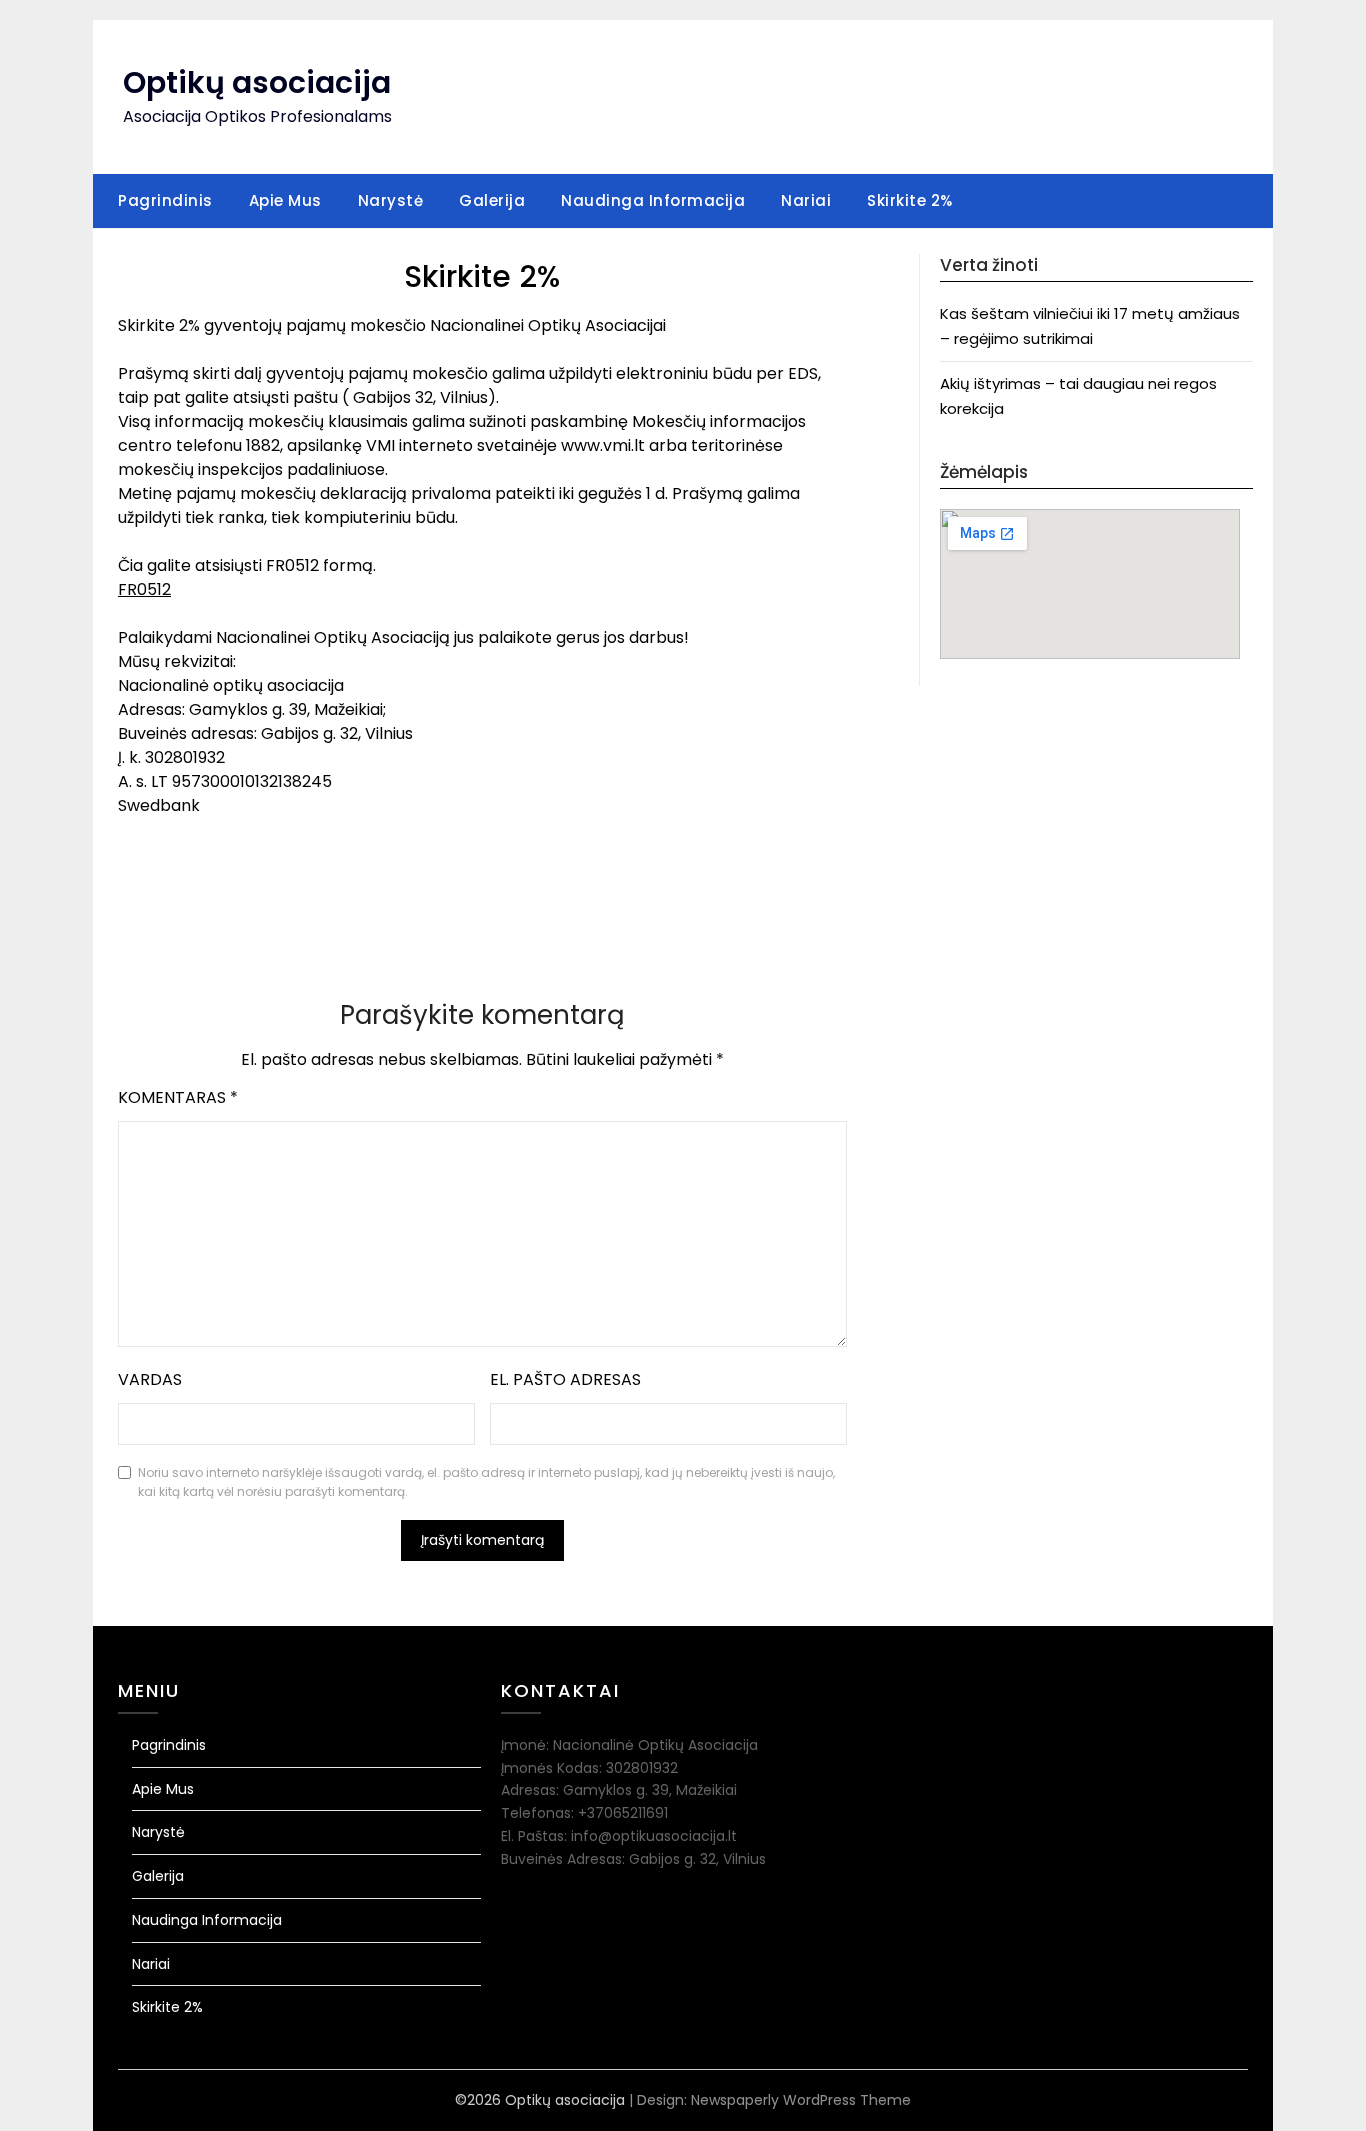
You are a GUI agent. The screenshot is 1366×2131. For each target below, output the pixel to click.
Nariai (806, 200)
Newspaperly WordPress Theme (801, 2100)
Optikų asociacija (257, 82)
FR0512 (144, 589)
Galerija (492, 200)
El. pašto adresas (565, 1379)
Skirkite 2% (910, 200)
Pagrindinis (165, 200)
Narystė (391, 200)
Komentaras (178, 1097)
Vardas (150, 1379)
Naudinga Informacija (653, 200)
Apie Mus (285, 200)
